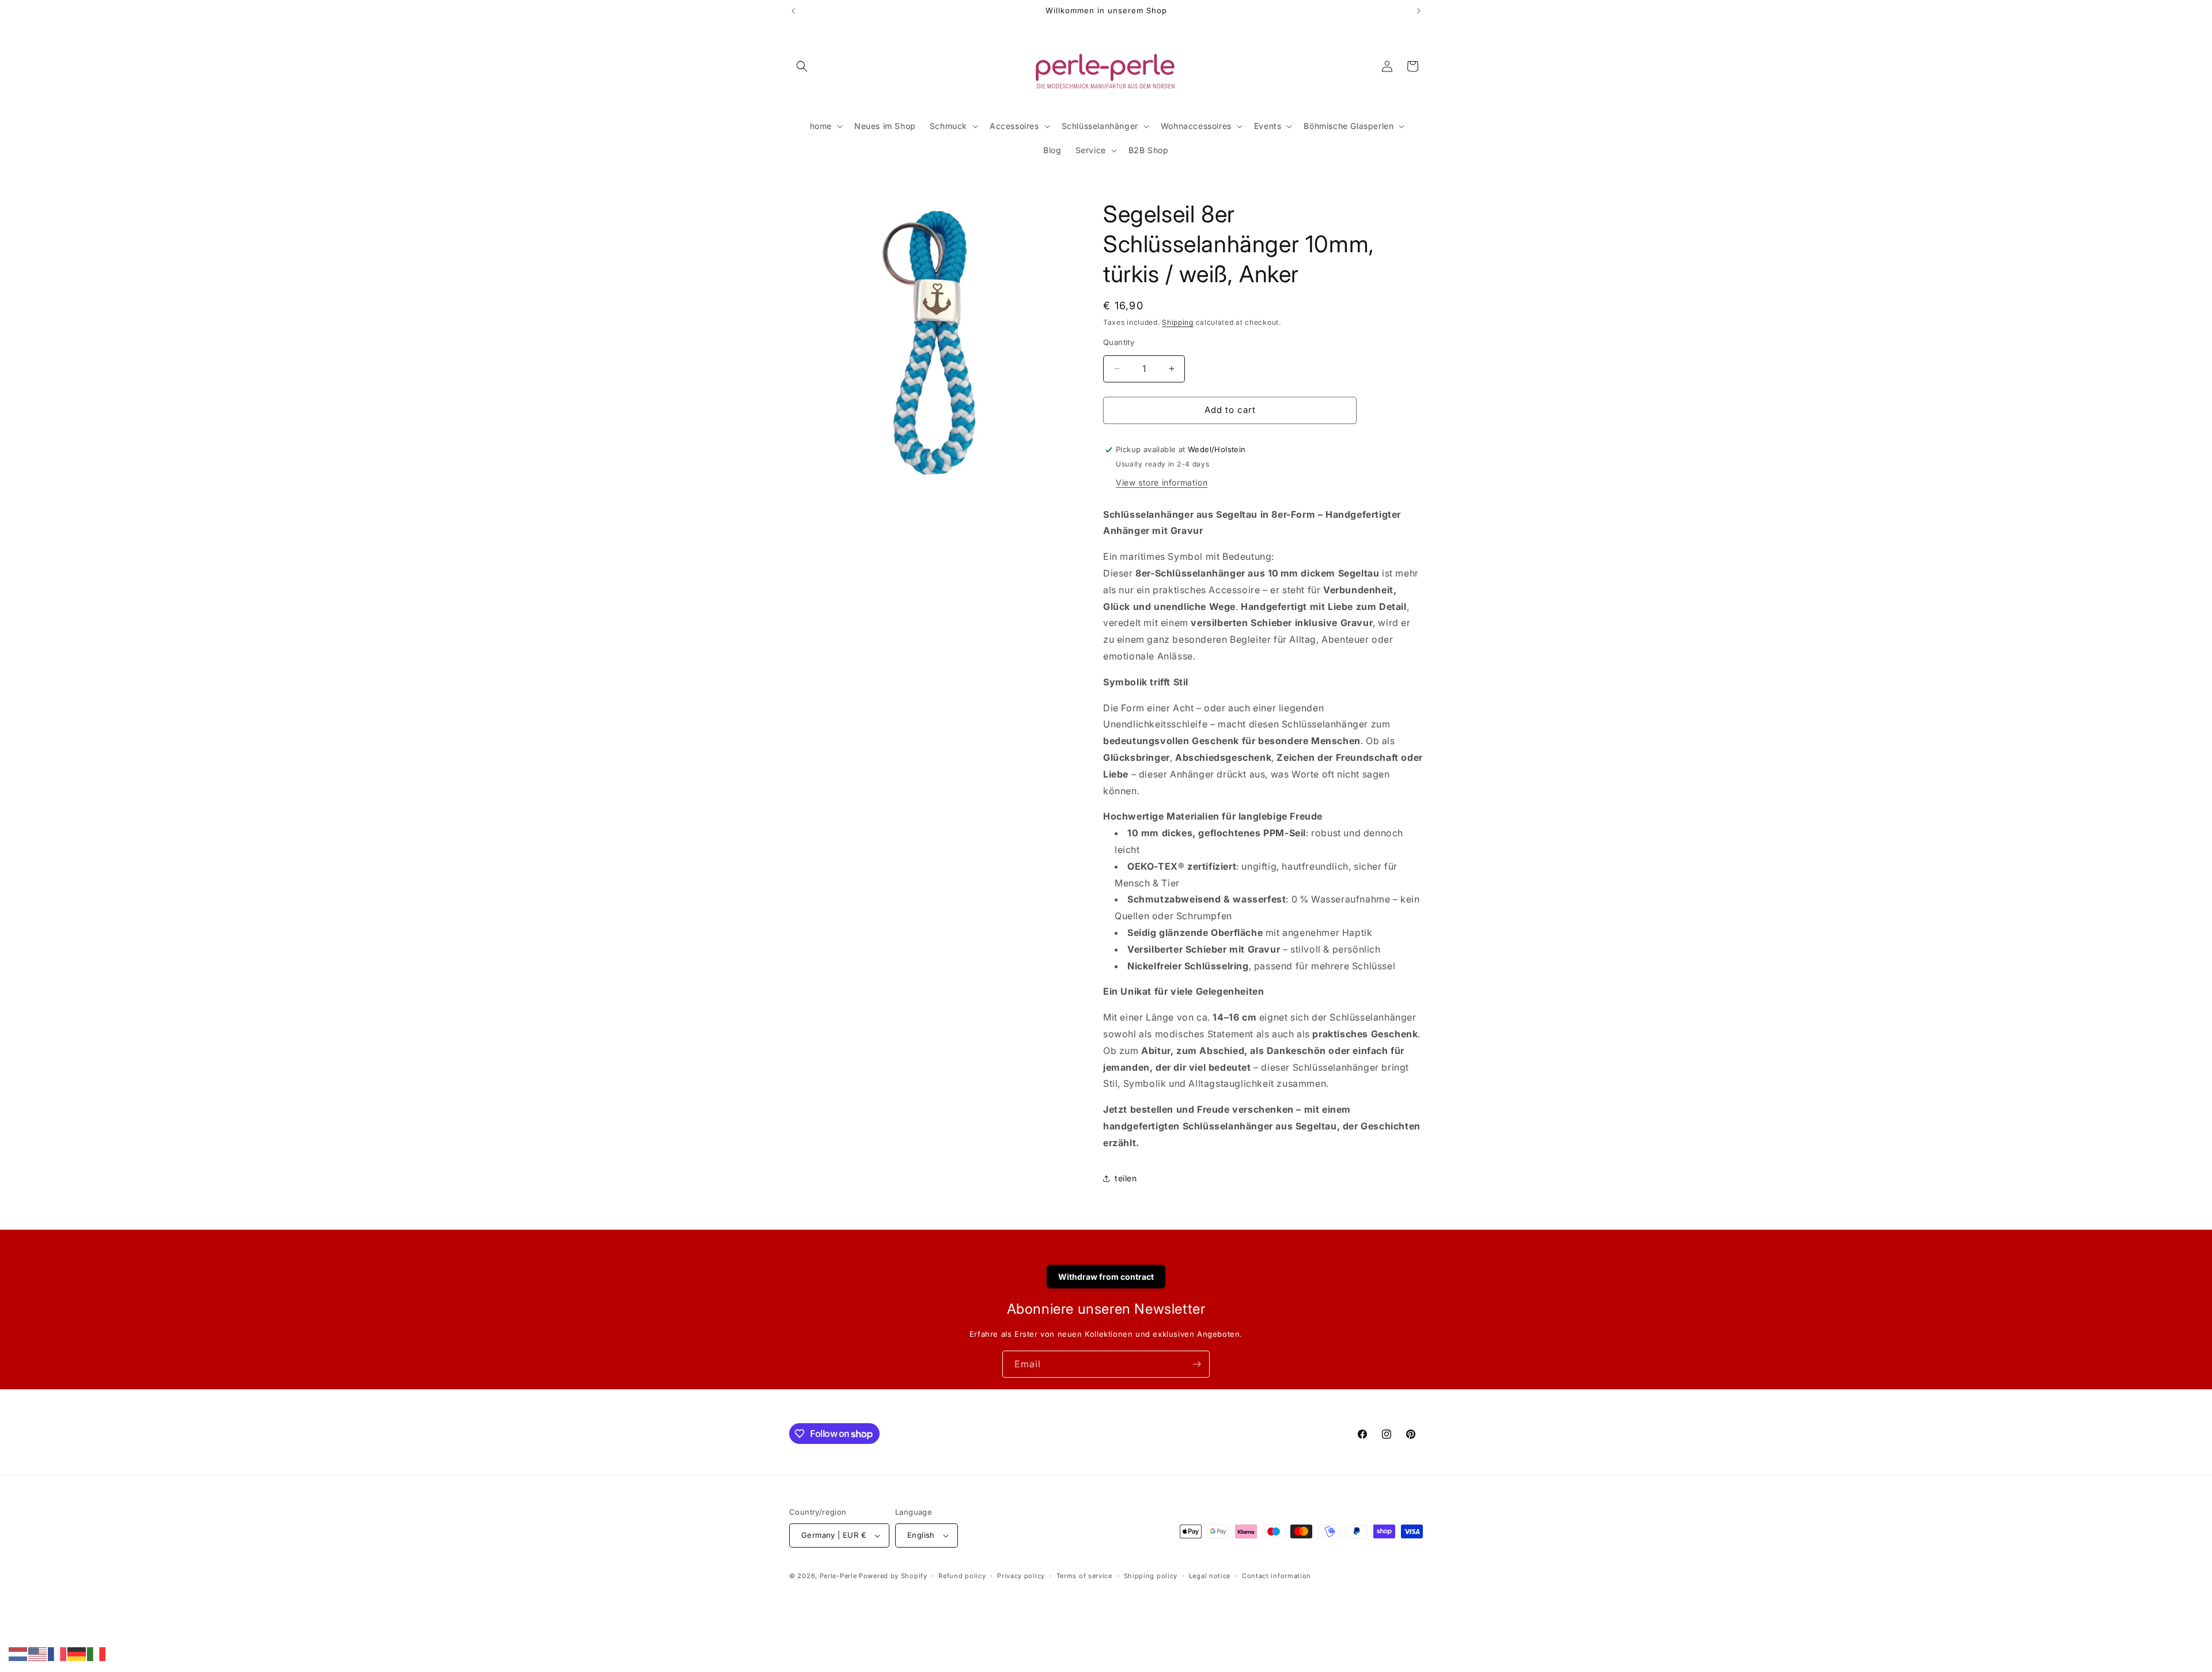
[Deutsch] (77, 1653)
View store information (1162, 482)
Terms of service (1084, 1576)
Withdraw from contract (1106, 1277)
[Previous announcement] (793, 11)
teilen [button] (1126, 1178)
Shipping (1178, 322)
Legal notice (1210, 1576)
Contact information (1277, 1576)
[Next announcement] (1419, 11)
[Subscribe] (1196, 1364)
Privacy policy (1021, 1576)
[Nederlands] (18, 1653)
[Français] (58, 1653)
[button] (802, 66)
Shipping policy (1151, 1576)
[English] (38, 1653)
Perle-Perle (838, 1576)
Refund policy (962, 1576)
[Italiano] (97, 1653)
